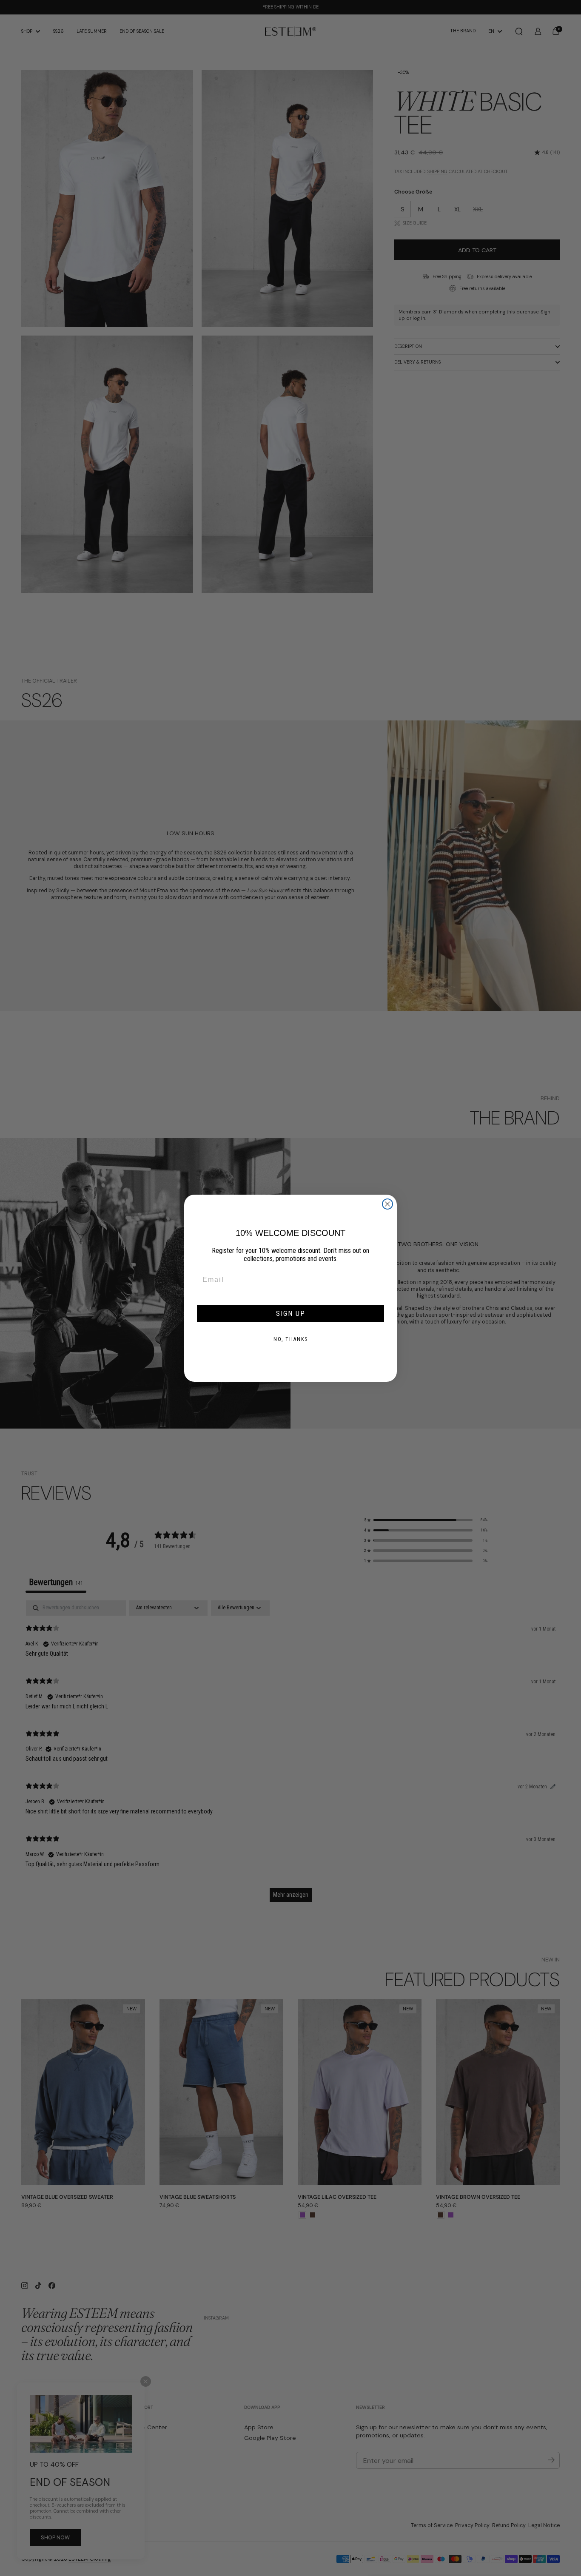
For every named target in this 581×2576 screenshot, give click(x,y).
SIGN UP (291, 1314)
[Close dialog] (387, 1204)
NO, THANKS (291, 1339)
